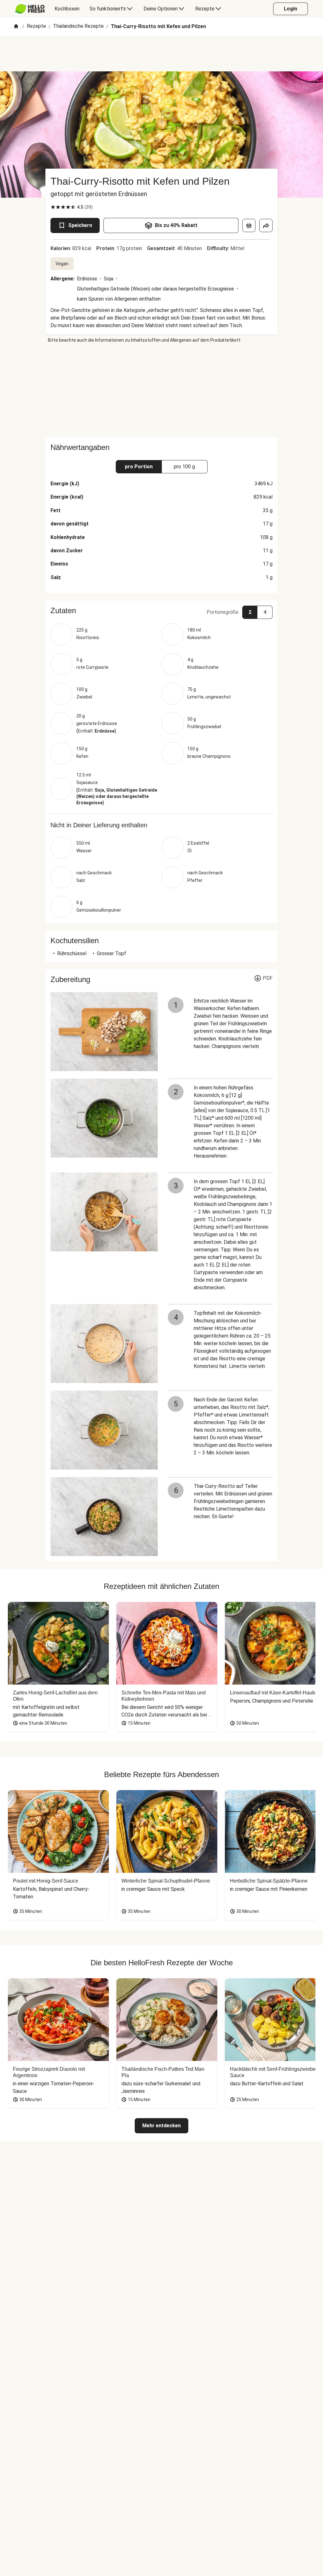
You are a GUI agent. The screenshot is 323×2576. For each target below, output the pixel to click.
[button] (161, 611)
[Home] (16, 27)
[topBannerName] (161, 53)
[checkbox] (53, 207)
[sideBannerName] (161, 390)
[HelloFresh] (30, 9)
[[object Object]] (249, 225)
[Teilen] (266, 225)
